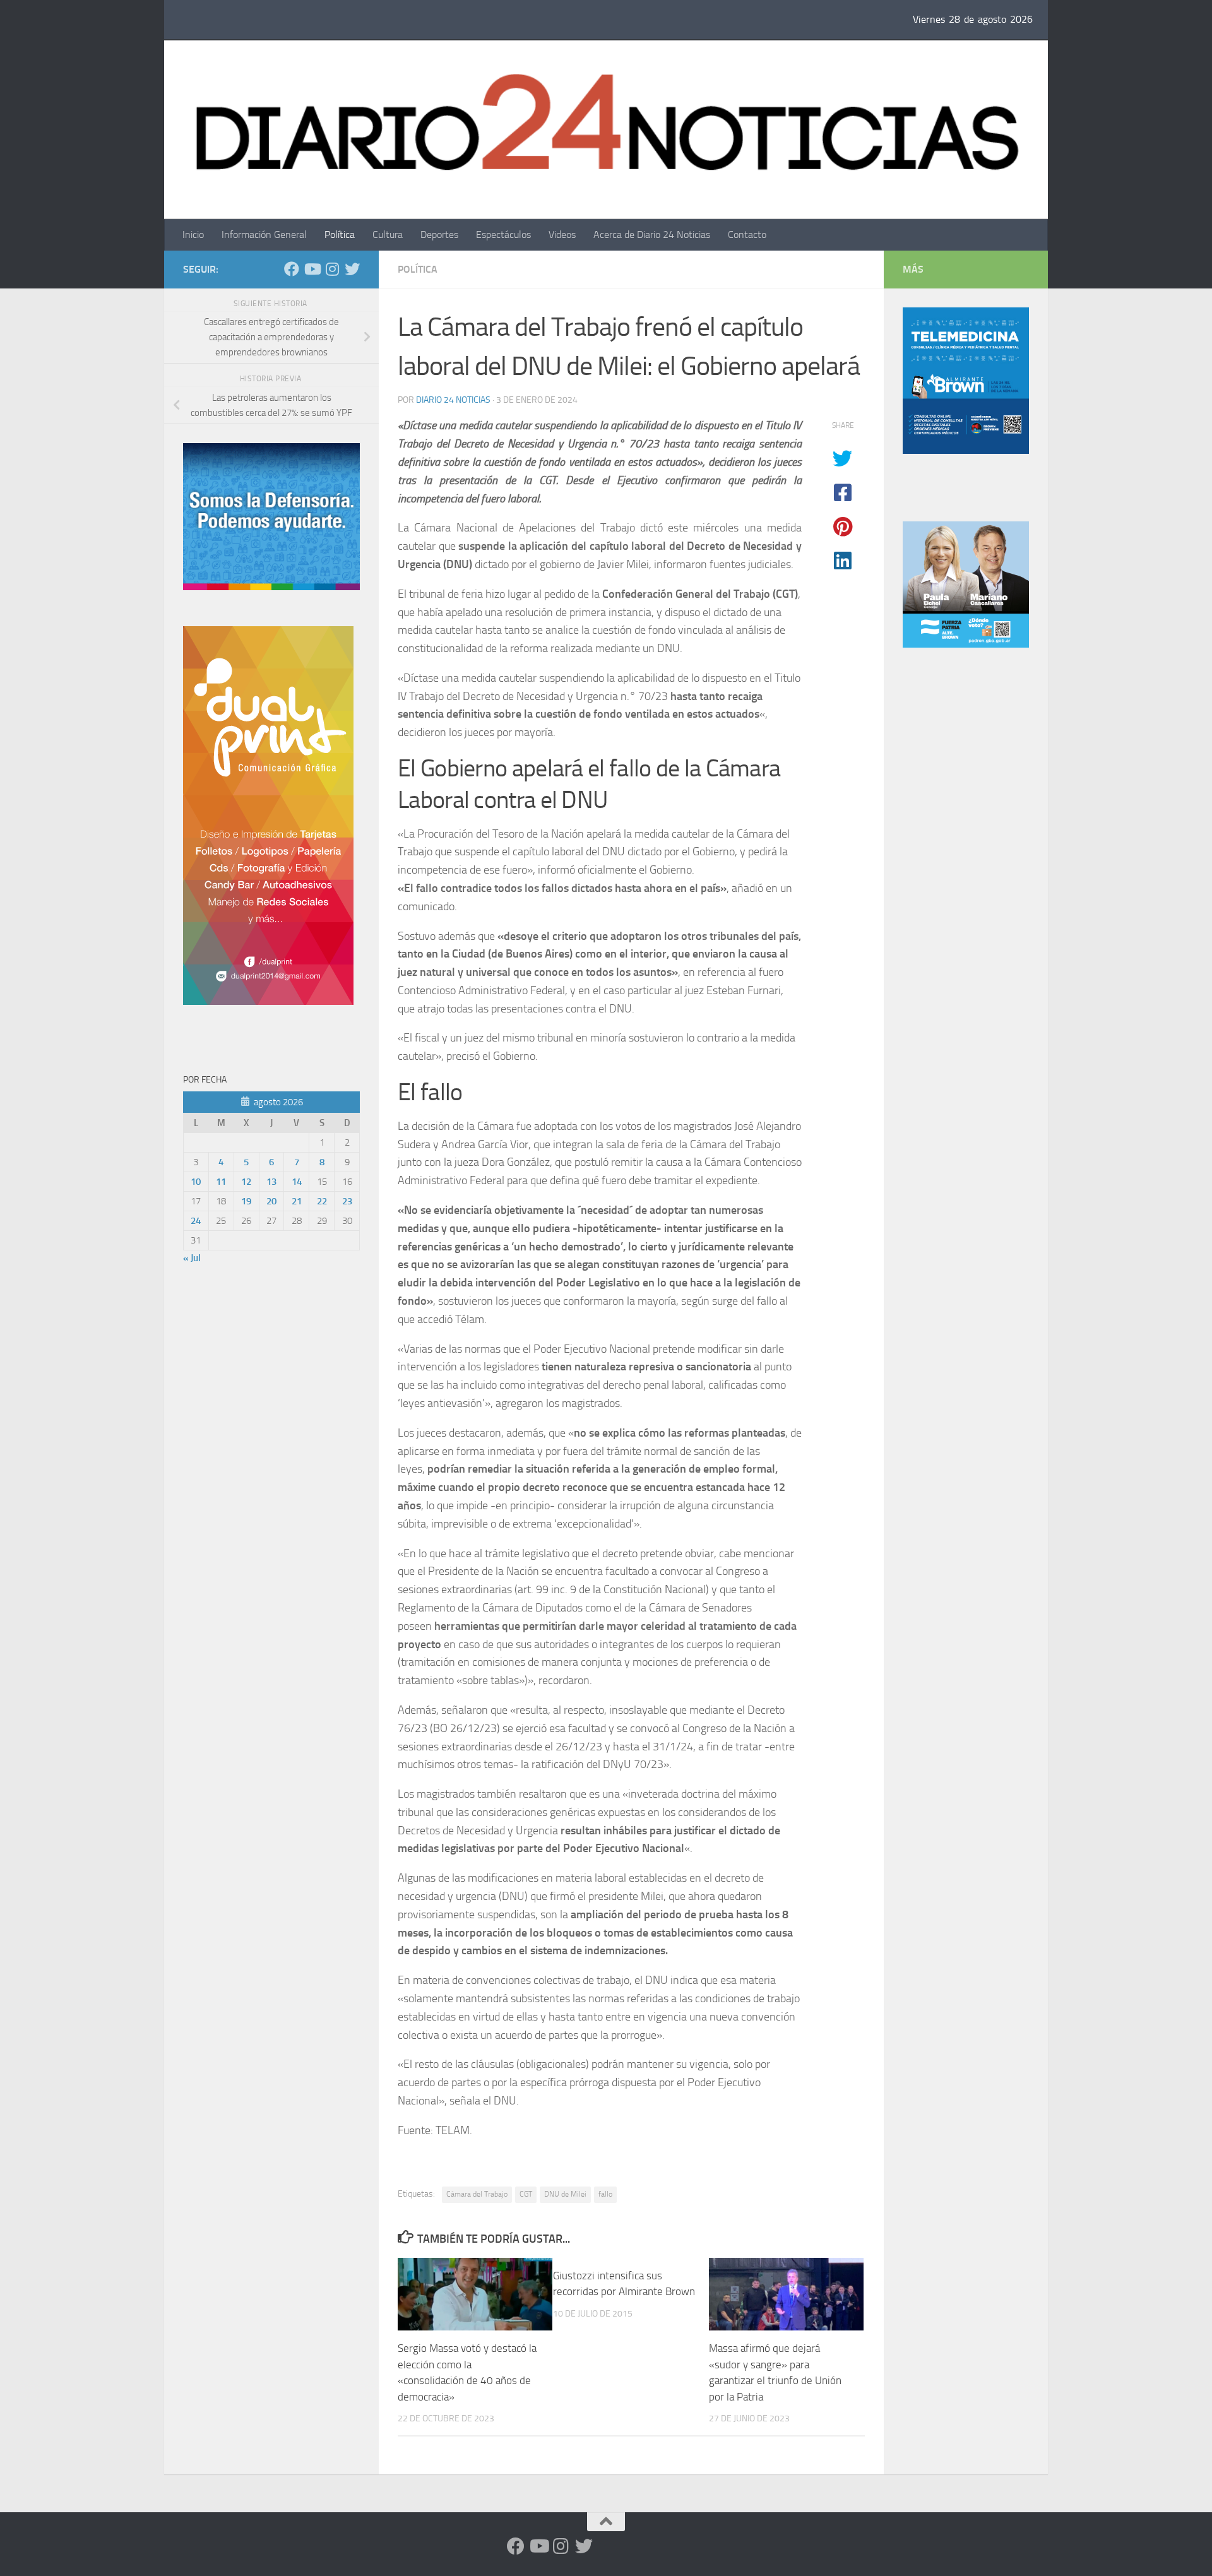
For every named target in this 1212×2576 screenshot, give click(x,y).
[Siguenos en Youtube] (312, 269)
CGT (526, 2194)
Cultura (388, 234)
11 (221, 1182)
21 (297, 1201)
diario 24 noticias (453, 400)
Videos (562, 234)
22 (322, 1201)
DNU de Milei (565, 2194)
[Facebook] (292, 269)
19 (246, 1201)
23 (347, 1201)
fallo (605, 2194)
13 (271, 1182)
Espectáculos (503, 234)
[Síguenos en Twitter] (352, 269)
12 (246, 1182)
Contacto (747, 234)
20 (271, 1201)
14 (297, 1182)
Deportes (439, 234)
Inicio (193, 234)
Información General (264, 234)
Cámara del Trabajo (477, 2194)
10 (196, 1182)
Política (340, 234)
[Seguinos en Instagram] (332, 269)
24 (196, 1221)
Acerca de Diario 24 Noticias (652, 234)
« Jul (192, 1258)
